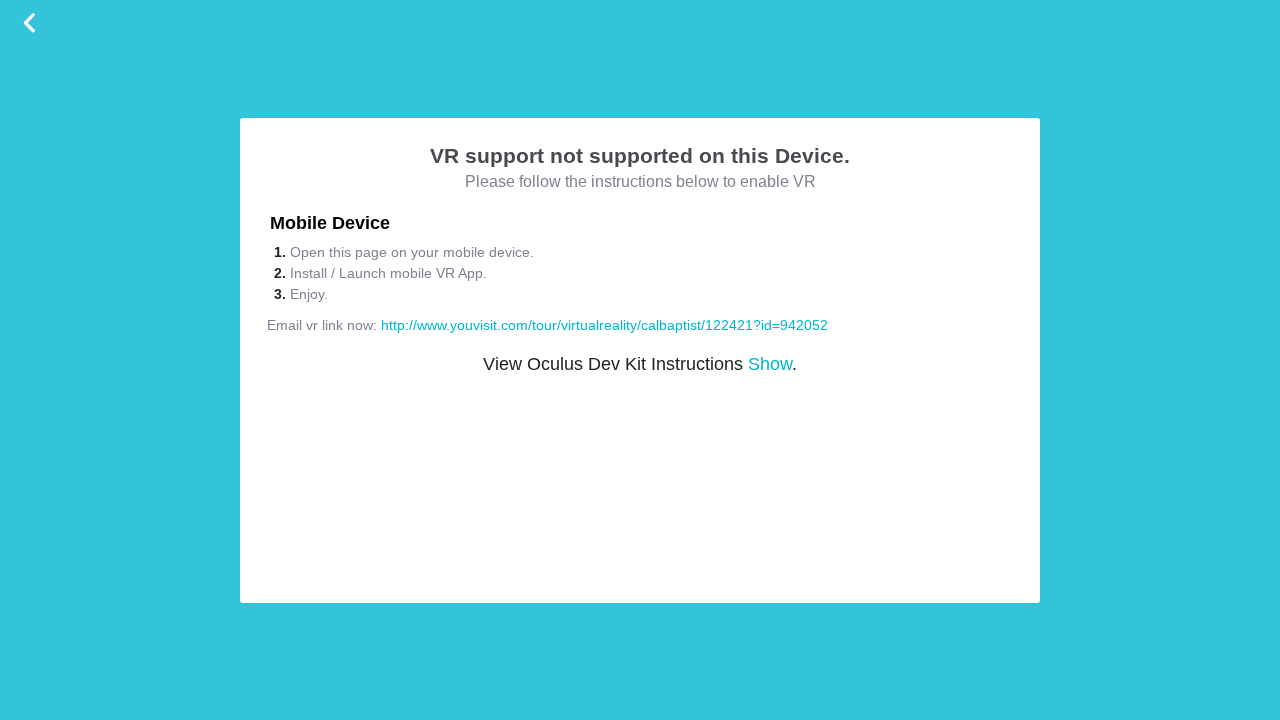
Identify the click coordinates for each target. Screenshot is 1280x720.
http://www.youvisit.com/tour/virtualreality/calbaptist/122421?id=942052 (604, 325)
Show (770, 364)
